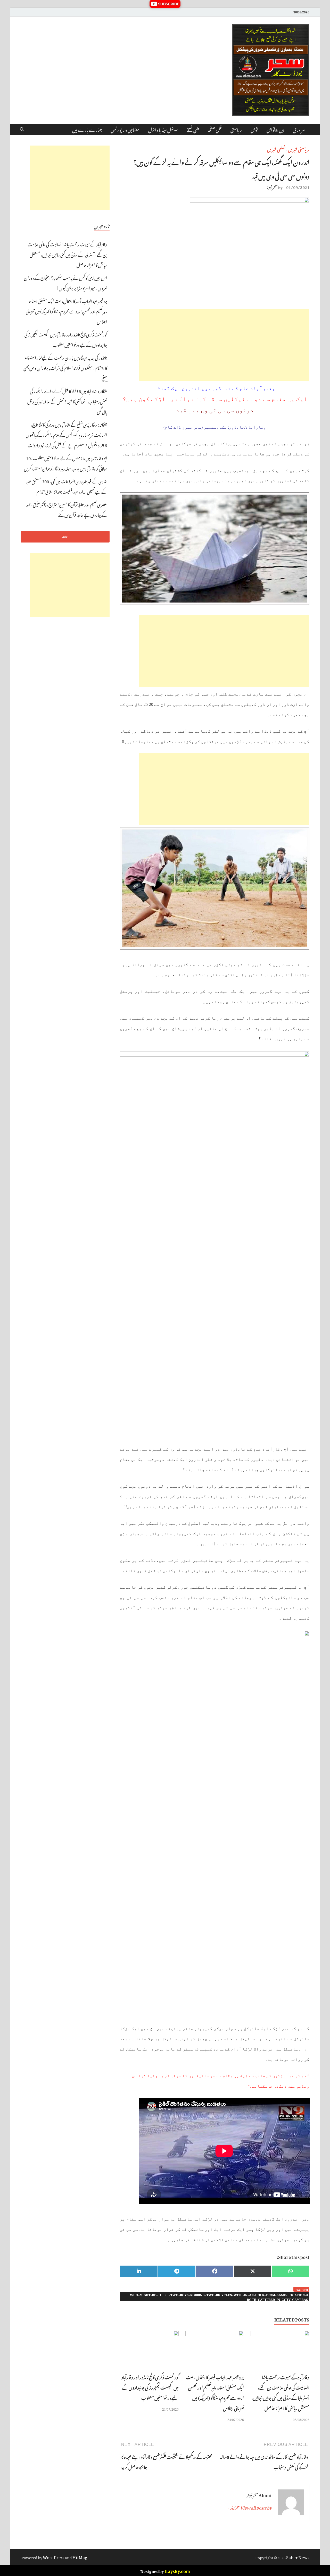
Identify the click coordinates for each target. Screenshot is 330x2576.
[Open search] (22, 130)
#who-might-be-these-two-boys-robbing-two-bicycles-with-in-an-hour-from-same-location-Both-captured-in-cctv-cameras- (219, 2297)
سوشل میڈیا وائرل (163, 129)
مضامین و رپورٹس (125, 129)
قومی (254, 129)
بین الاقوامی (275, 129)
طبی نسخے (193, 129)
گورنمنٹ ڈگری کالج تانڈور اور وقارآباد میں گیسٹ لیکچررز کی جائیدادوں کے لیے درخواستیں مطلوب (150, 2387)
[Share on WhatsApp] (290, 2271)
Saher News (298, 2557)
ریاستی (236, 129)
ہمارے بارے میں (87, 129)
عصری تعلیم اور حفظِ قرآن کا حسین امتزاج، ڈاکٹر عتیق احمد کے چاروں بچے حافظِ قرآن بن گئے (67, 509)
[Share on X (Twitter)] (253, 2271)
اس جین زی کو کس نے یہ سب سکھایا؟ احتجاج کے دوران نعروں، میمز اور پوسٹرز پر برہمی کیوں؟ (65, 282)
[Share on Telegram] (177, 2271)
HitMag (80, 2557)
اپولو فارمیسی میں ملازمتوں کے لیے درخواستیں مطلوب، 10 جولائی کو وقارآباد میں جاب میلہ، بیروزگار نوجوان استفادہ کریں (65, 463)
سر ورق (299, 129)
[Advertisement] (224, 345)
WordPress (54, 2557)
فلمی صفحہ (215, 129)
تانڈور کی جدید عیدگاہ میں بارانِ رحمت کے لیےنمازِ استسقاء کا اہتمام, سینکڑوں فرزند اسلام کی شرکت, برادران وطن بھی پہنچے (65, 367)
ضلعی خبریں (276, 149)
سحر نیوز (272, 187)
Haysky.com (177, 2570)
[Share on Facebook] (215, 2271)
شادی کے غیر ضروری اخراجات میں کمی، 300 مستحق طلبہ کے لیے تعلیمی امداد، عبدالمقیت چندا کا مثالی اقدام (66, 486)
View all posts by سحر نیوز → (249, 2507)
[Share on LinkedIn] (139, 2271)
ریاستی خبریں (299, 149)
